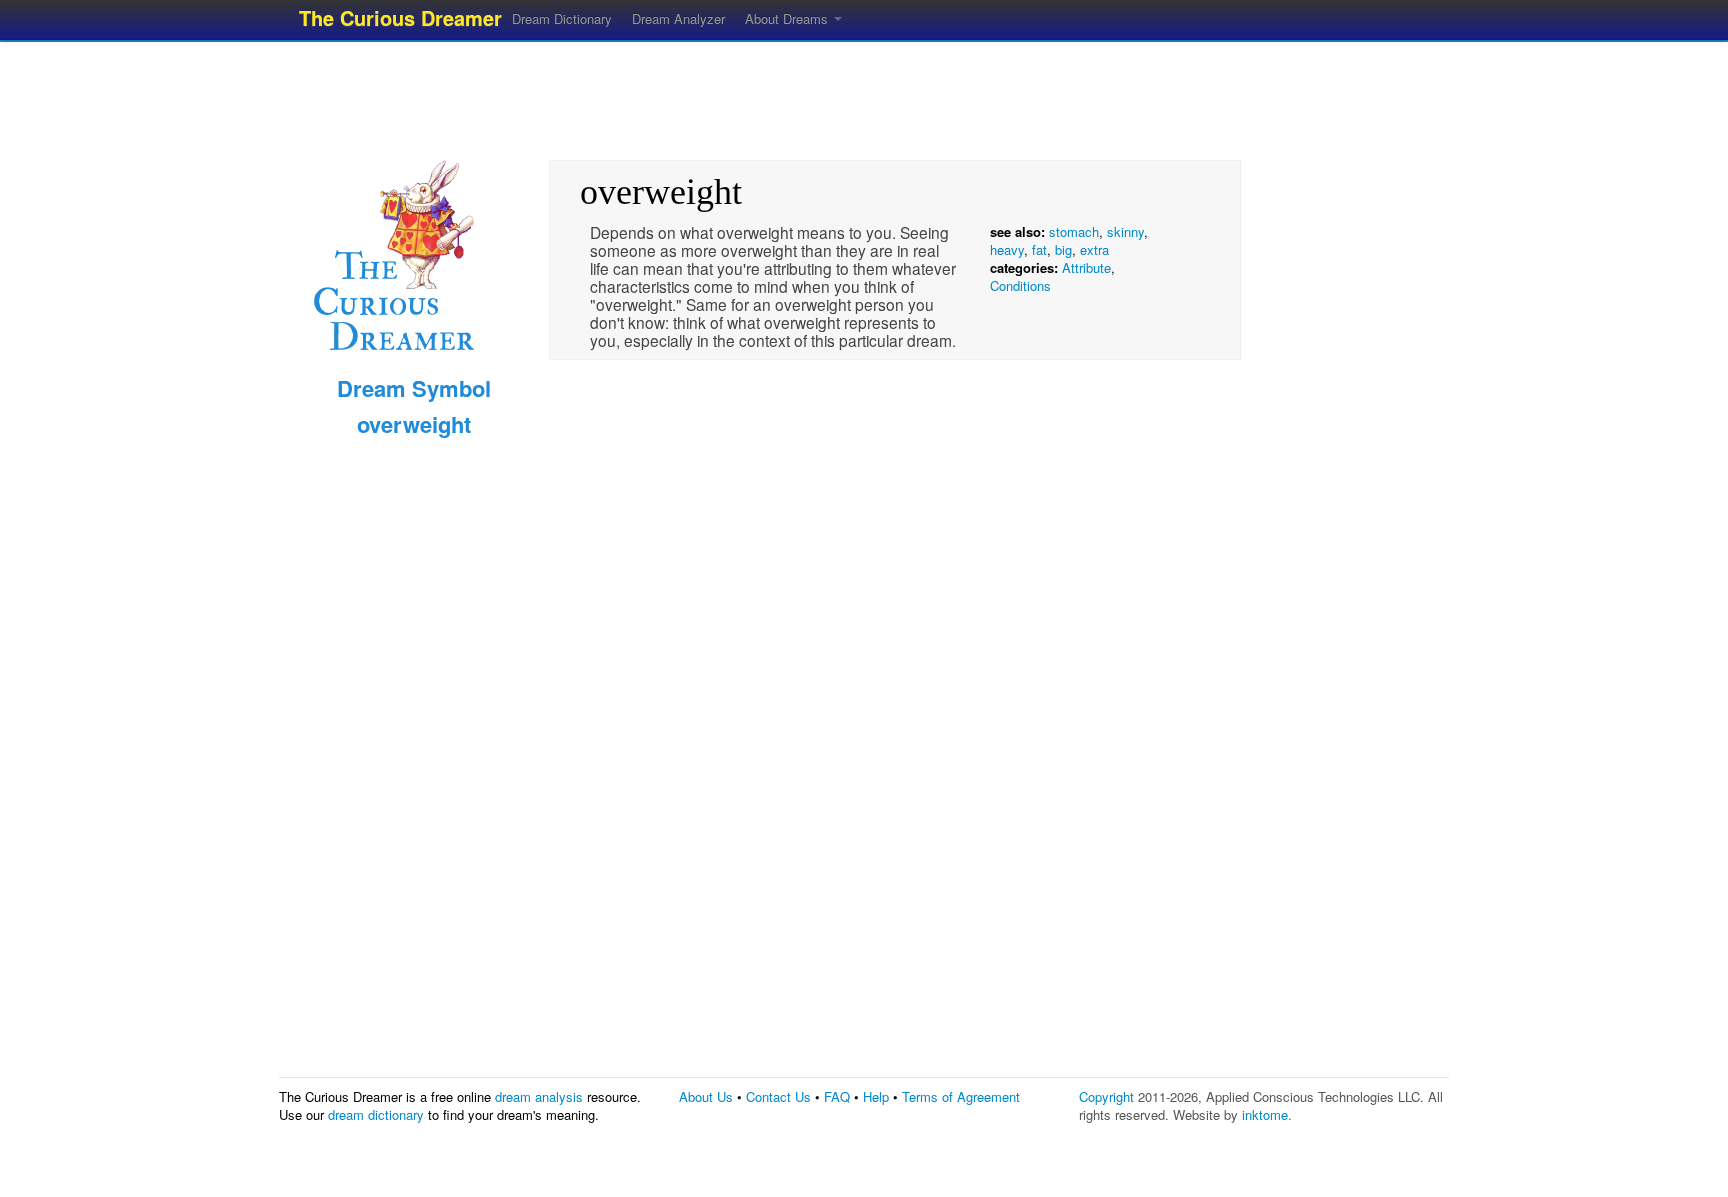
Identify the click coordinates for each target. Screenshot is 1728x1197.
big (1063, 249)
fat (1039, 249)
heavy (1007, 249)
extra (1094, 249)
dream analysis (539, 1096)
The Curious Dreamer (400, 17)
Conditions (1020, 285)
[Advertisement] (864, 95)
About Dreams (788, 18)
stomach (1074, 231)
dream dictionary (376, 1114)
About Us (706, 1096)
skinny (1125, 231)
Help (876, 1096)
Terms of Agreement (961, 1096)
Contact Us (778, 1096)
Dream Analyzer (678, 18)
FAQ (837, 1096)
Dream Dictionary (562, 18)
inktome (1265, 1114)
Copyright (1106, 1096)
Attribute (1086, 267)
